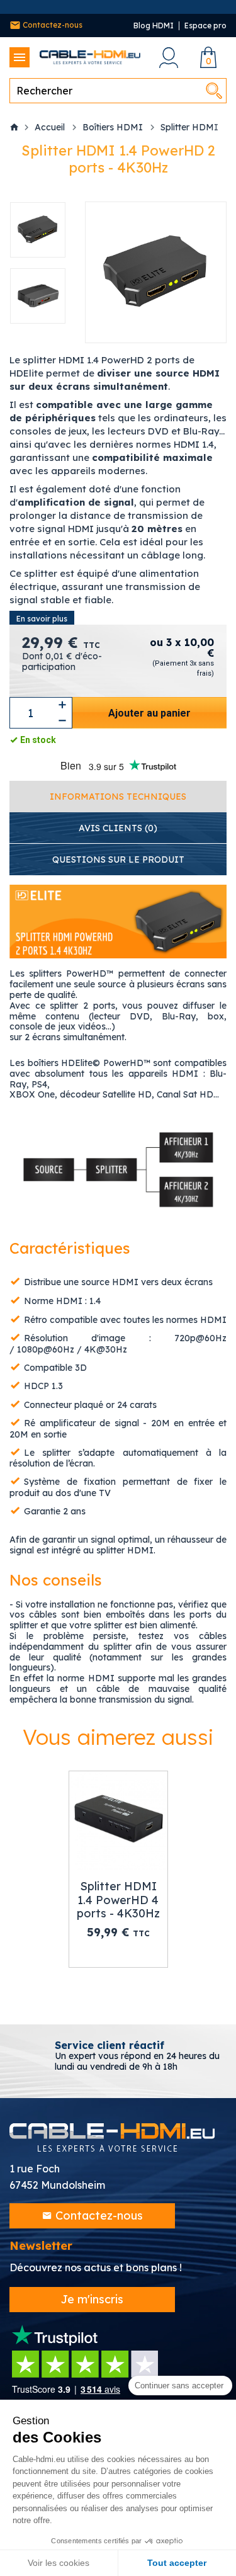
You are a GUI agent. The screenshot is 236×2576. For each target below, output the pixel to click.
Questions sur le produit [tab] (118, 860)
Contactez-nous (52, 25)
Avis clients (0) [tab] (118, 828)
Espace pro (205, 26)
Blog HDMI (154, 26)
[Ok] (214, 91)
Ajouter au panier (149, 713)
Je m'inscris (92, 2299)
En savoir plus (42, 619)
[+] (62, 705)
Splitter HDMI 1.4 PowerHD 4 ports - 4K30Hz (118, 1900)
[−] (62, 721)
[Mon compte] (168, 58)
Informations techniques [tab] (118, 797)
